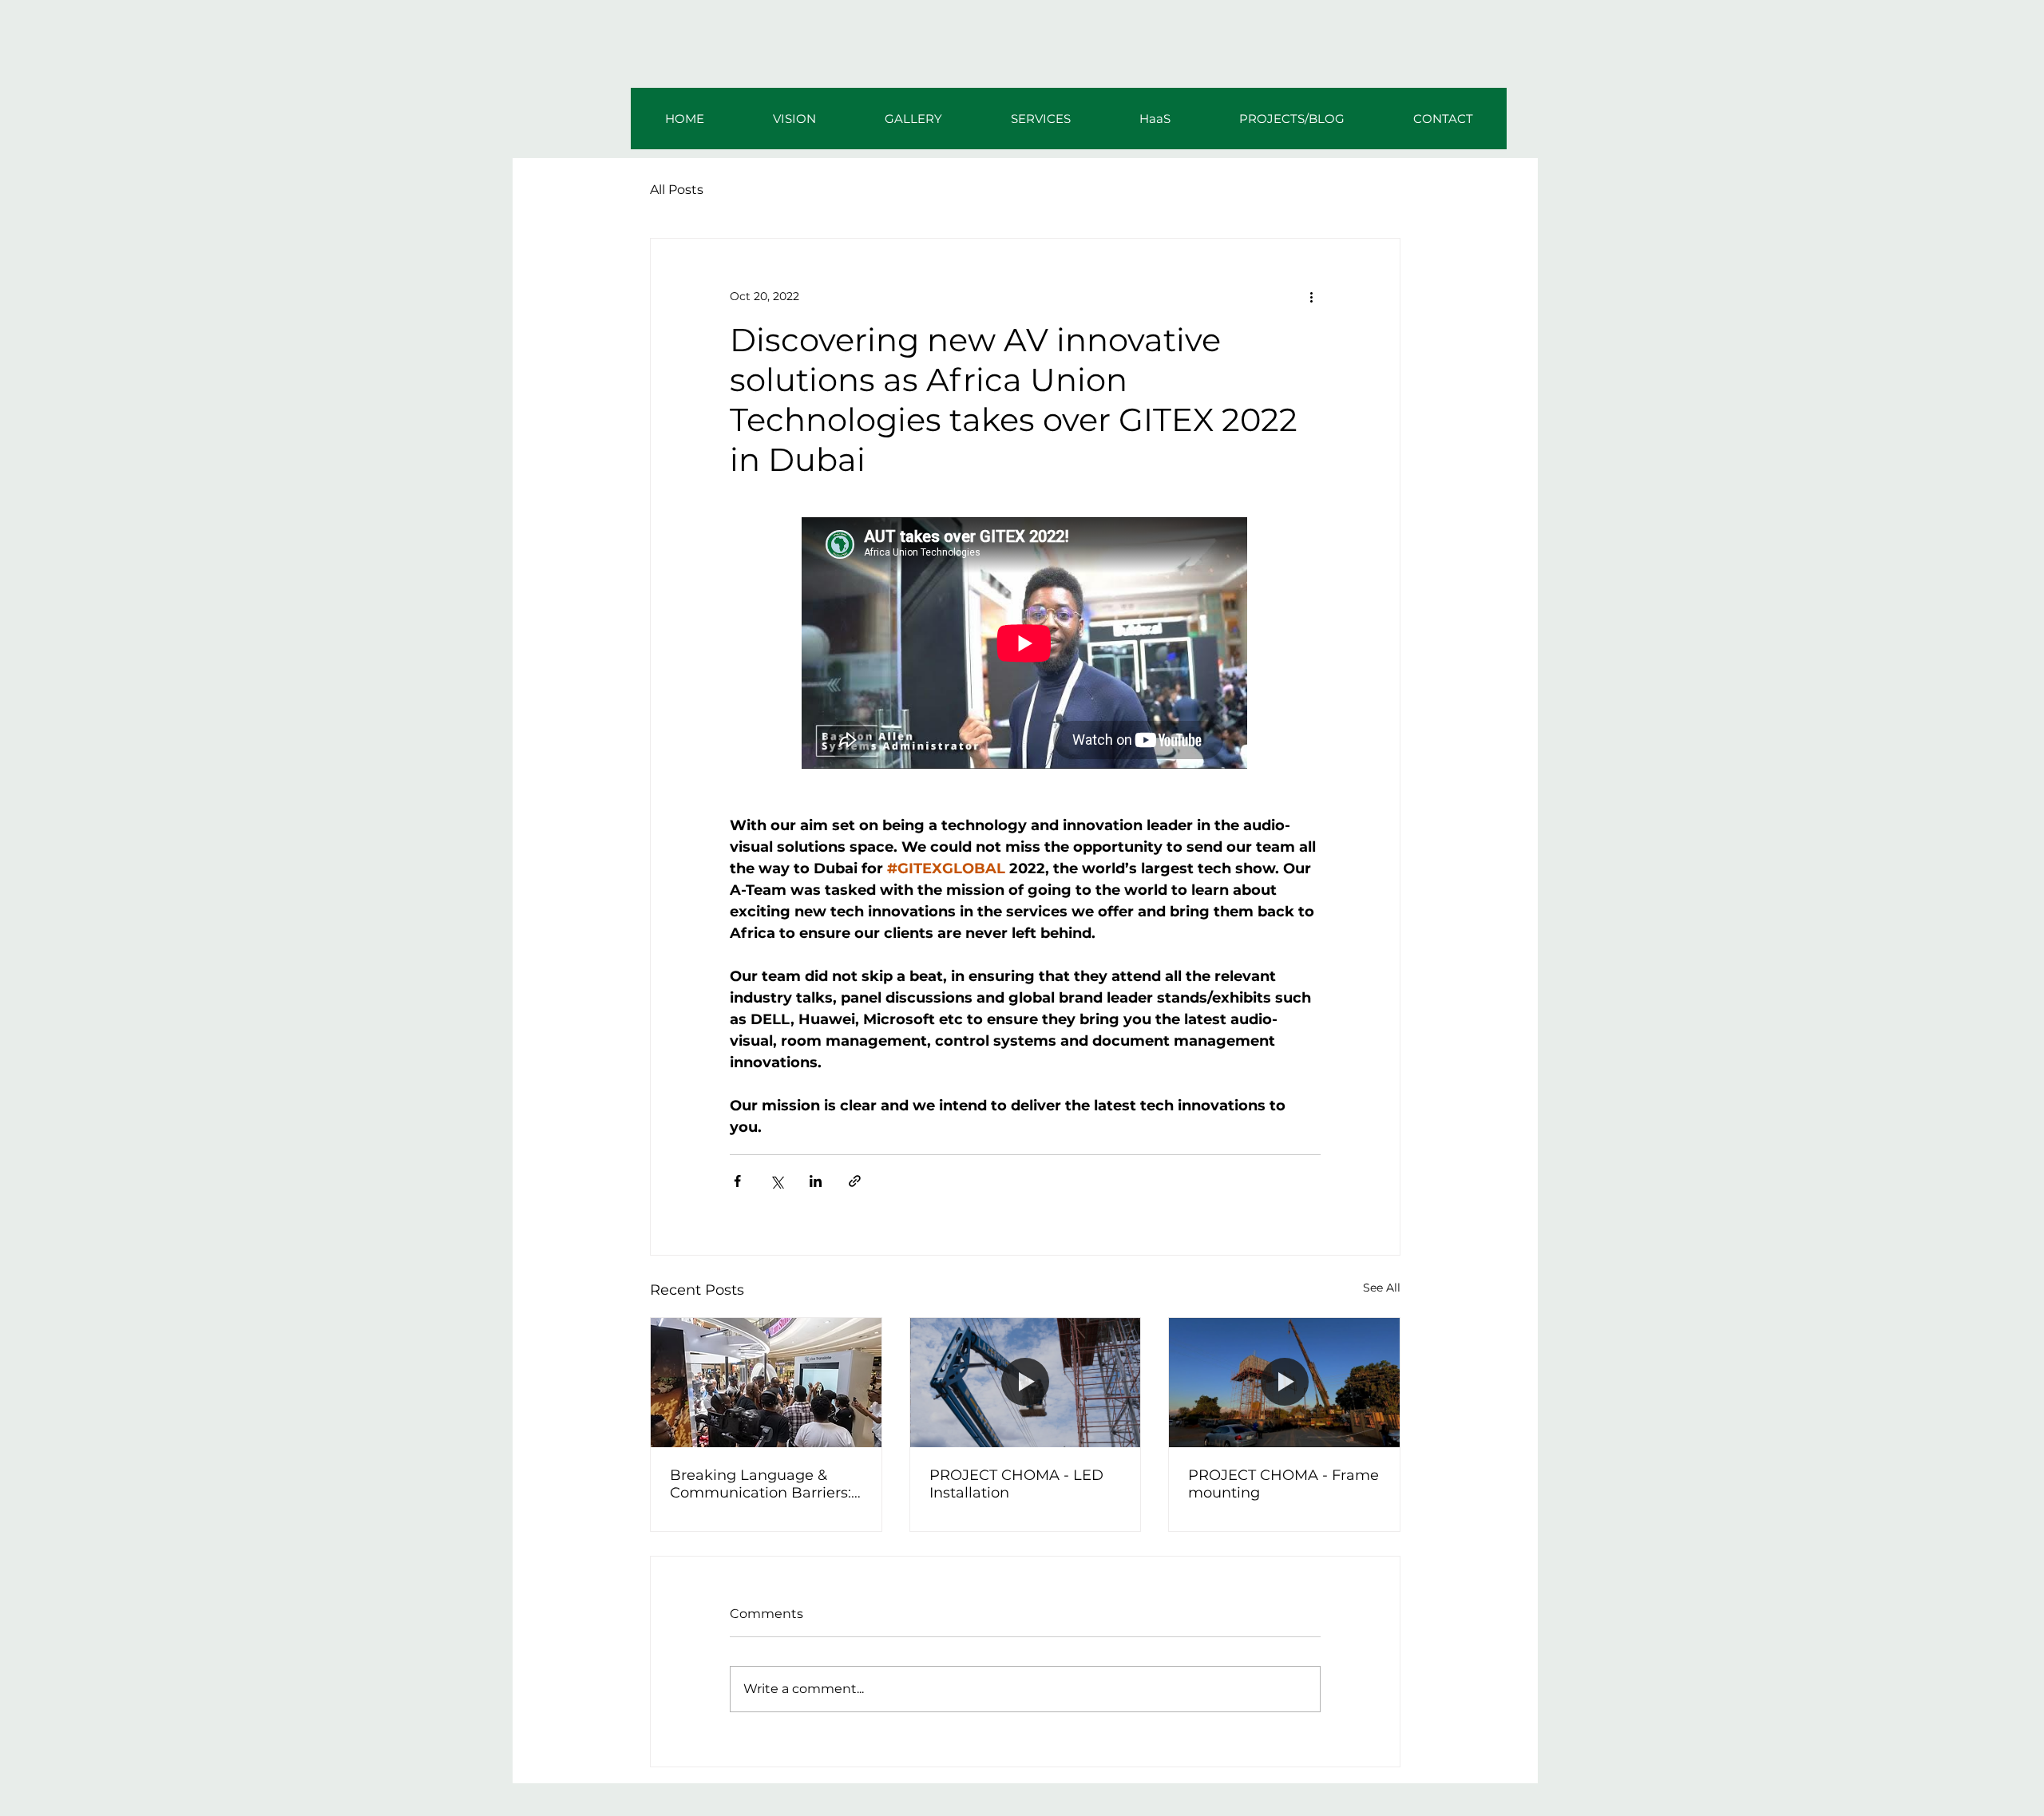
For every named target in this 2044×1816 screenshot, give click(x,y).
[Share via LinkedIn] (816, 1181)
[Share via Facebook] (737, 1181)
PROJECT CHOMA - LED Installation (1016, 1484)
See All (1382, 1288)
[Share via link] (855, 1181)
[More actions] (1311, 296)
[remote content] (1025, 645)
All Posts (677, 190)
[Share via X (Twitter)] (776, 1181)
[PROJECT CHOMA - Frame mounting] (1284, 1383)
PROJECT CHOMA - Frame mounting (1283, 1484)
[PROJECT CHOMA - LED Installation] (1026, 1383)
